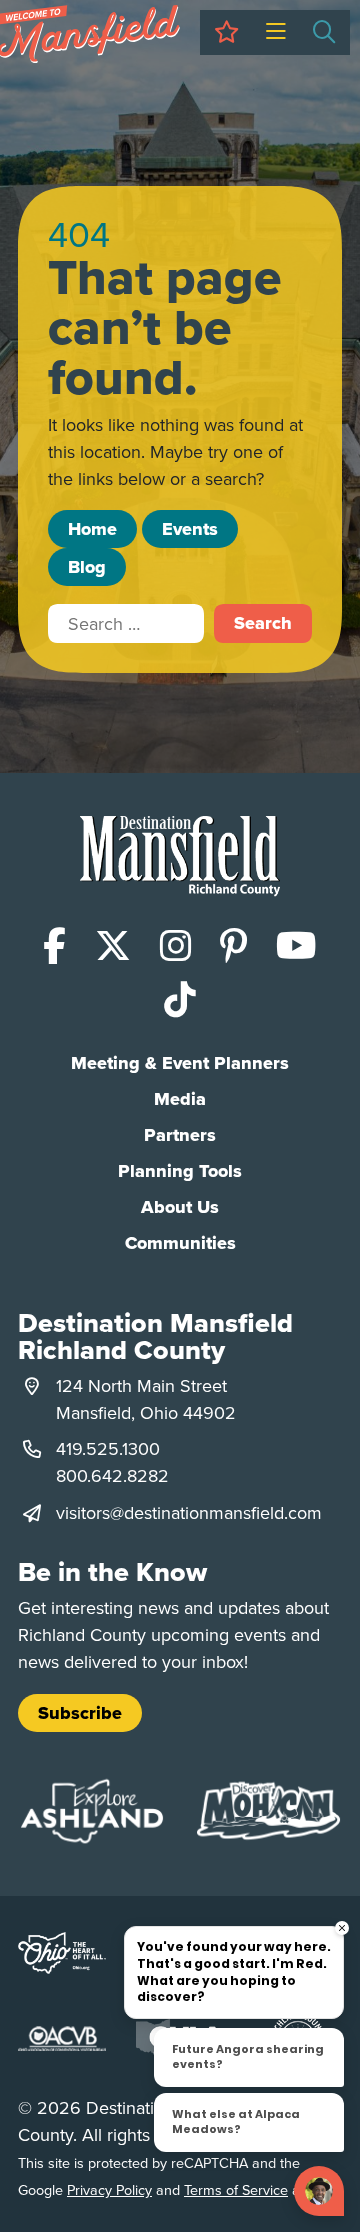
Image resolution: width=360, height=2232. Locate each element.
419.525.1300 (108, 1448)
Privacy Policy (109, 2189)
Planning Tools (180, 1171)
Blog (87, 567)
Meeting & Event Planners (180, 1063)
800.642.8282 (112, 1475)
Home (92, 529)
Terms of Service (236, 2189)
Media (180, 1099)
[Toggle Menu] (275, 32)
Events (190, 529)
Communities (180, 1243)
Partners (180, 1135)
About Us (180, 1207)
